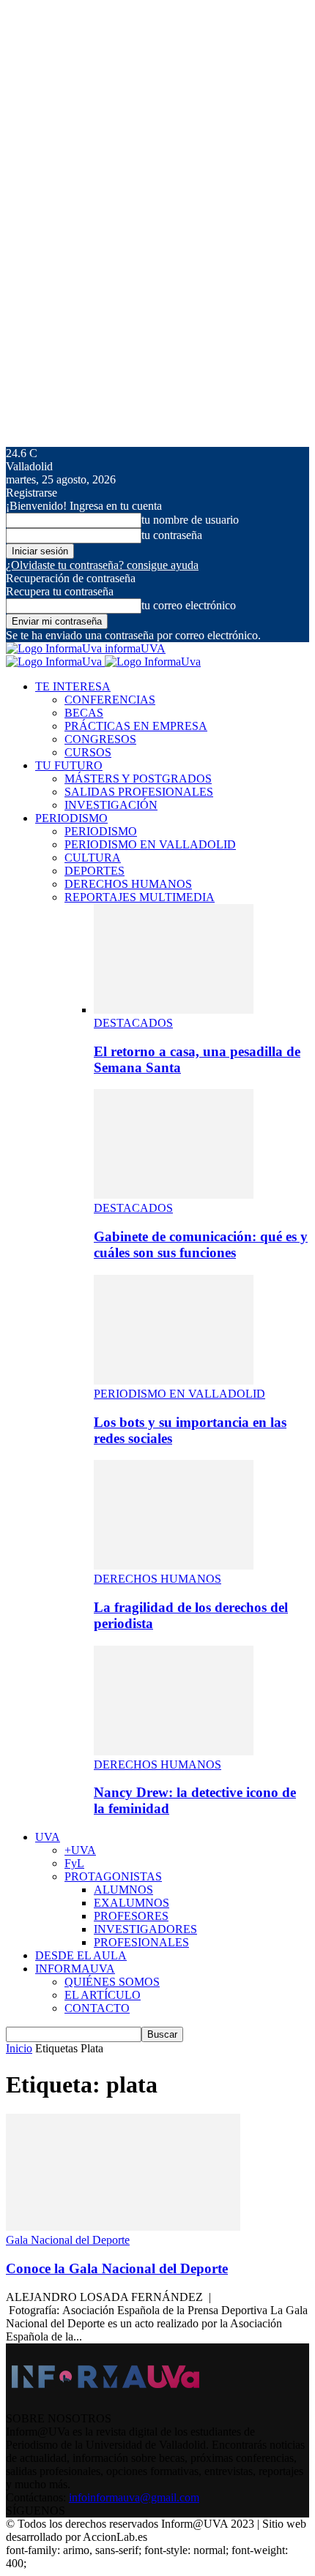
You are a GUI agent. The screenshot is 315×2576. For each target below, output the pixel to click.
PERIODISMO (71, 818)
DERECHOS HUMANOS (128, 884)
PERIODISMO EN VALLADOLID (150, 844)
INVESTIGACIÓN (111, 805)
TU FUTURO (69, 765)
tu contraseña (172, 535)
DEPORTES (94, 871)
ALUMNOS (123, 1890)
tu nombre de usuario (190, 520)
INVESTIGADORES (145, 1929)
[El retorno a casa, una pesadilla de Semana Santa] (174, 1010)
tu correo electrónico (189, 605)
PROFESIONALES (141, 1942)
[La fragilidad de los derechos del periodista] (174, 1566)
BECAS (84, 713)
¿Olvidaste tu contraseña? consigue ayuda (102, 565)
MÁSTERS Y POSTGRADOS (138, 779)
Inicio (19, 2048)
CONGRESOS (100, 739)
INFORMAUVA (75, 1969)
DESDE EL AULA (81, 1955)
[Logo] (55, 662)
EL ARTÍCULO (103, 1995)
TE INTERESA (73, 686)
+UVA (80, 1850)
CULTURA (93, 858)
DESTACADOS (133, 1023)
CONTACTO (97, 2008)
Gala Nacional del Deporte (68, 2240)
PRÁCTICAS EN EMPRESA (136, 726)
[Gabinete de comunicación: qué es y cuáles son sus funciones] (174, 1195)
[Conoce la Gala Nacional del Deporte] (123, 2227)
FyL (74, 1863)
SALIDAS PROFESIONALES (139, 792)
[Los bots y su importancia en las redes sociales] (174, 1381)
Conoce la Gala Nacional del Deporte (117, 2268)
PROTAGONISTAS (113, 1876)
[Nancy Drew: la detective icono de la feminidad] (174, 1751)
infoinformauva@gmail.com (134, 2497)
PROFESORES (131, 1916)
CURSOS (88, 752)
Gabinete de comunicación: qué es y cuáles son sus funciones (201, 1244)
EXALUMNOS (131, 1903)
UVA (48, 1837)
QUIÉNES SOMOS (112, 1982)
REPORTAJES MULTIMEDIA (140, 897)
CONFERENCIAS (110, 700)
